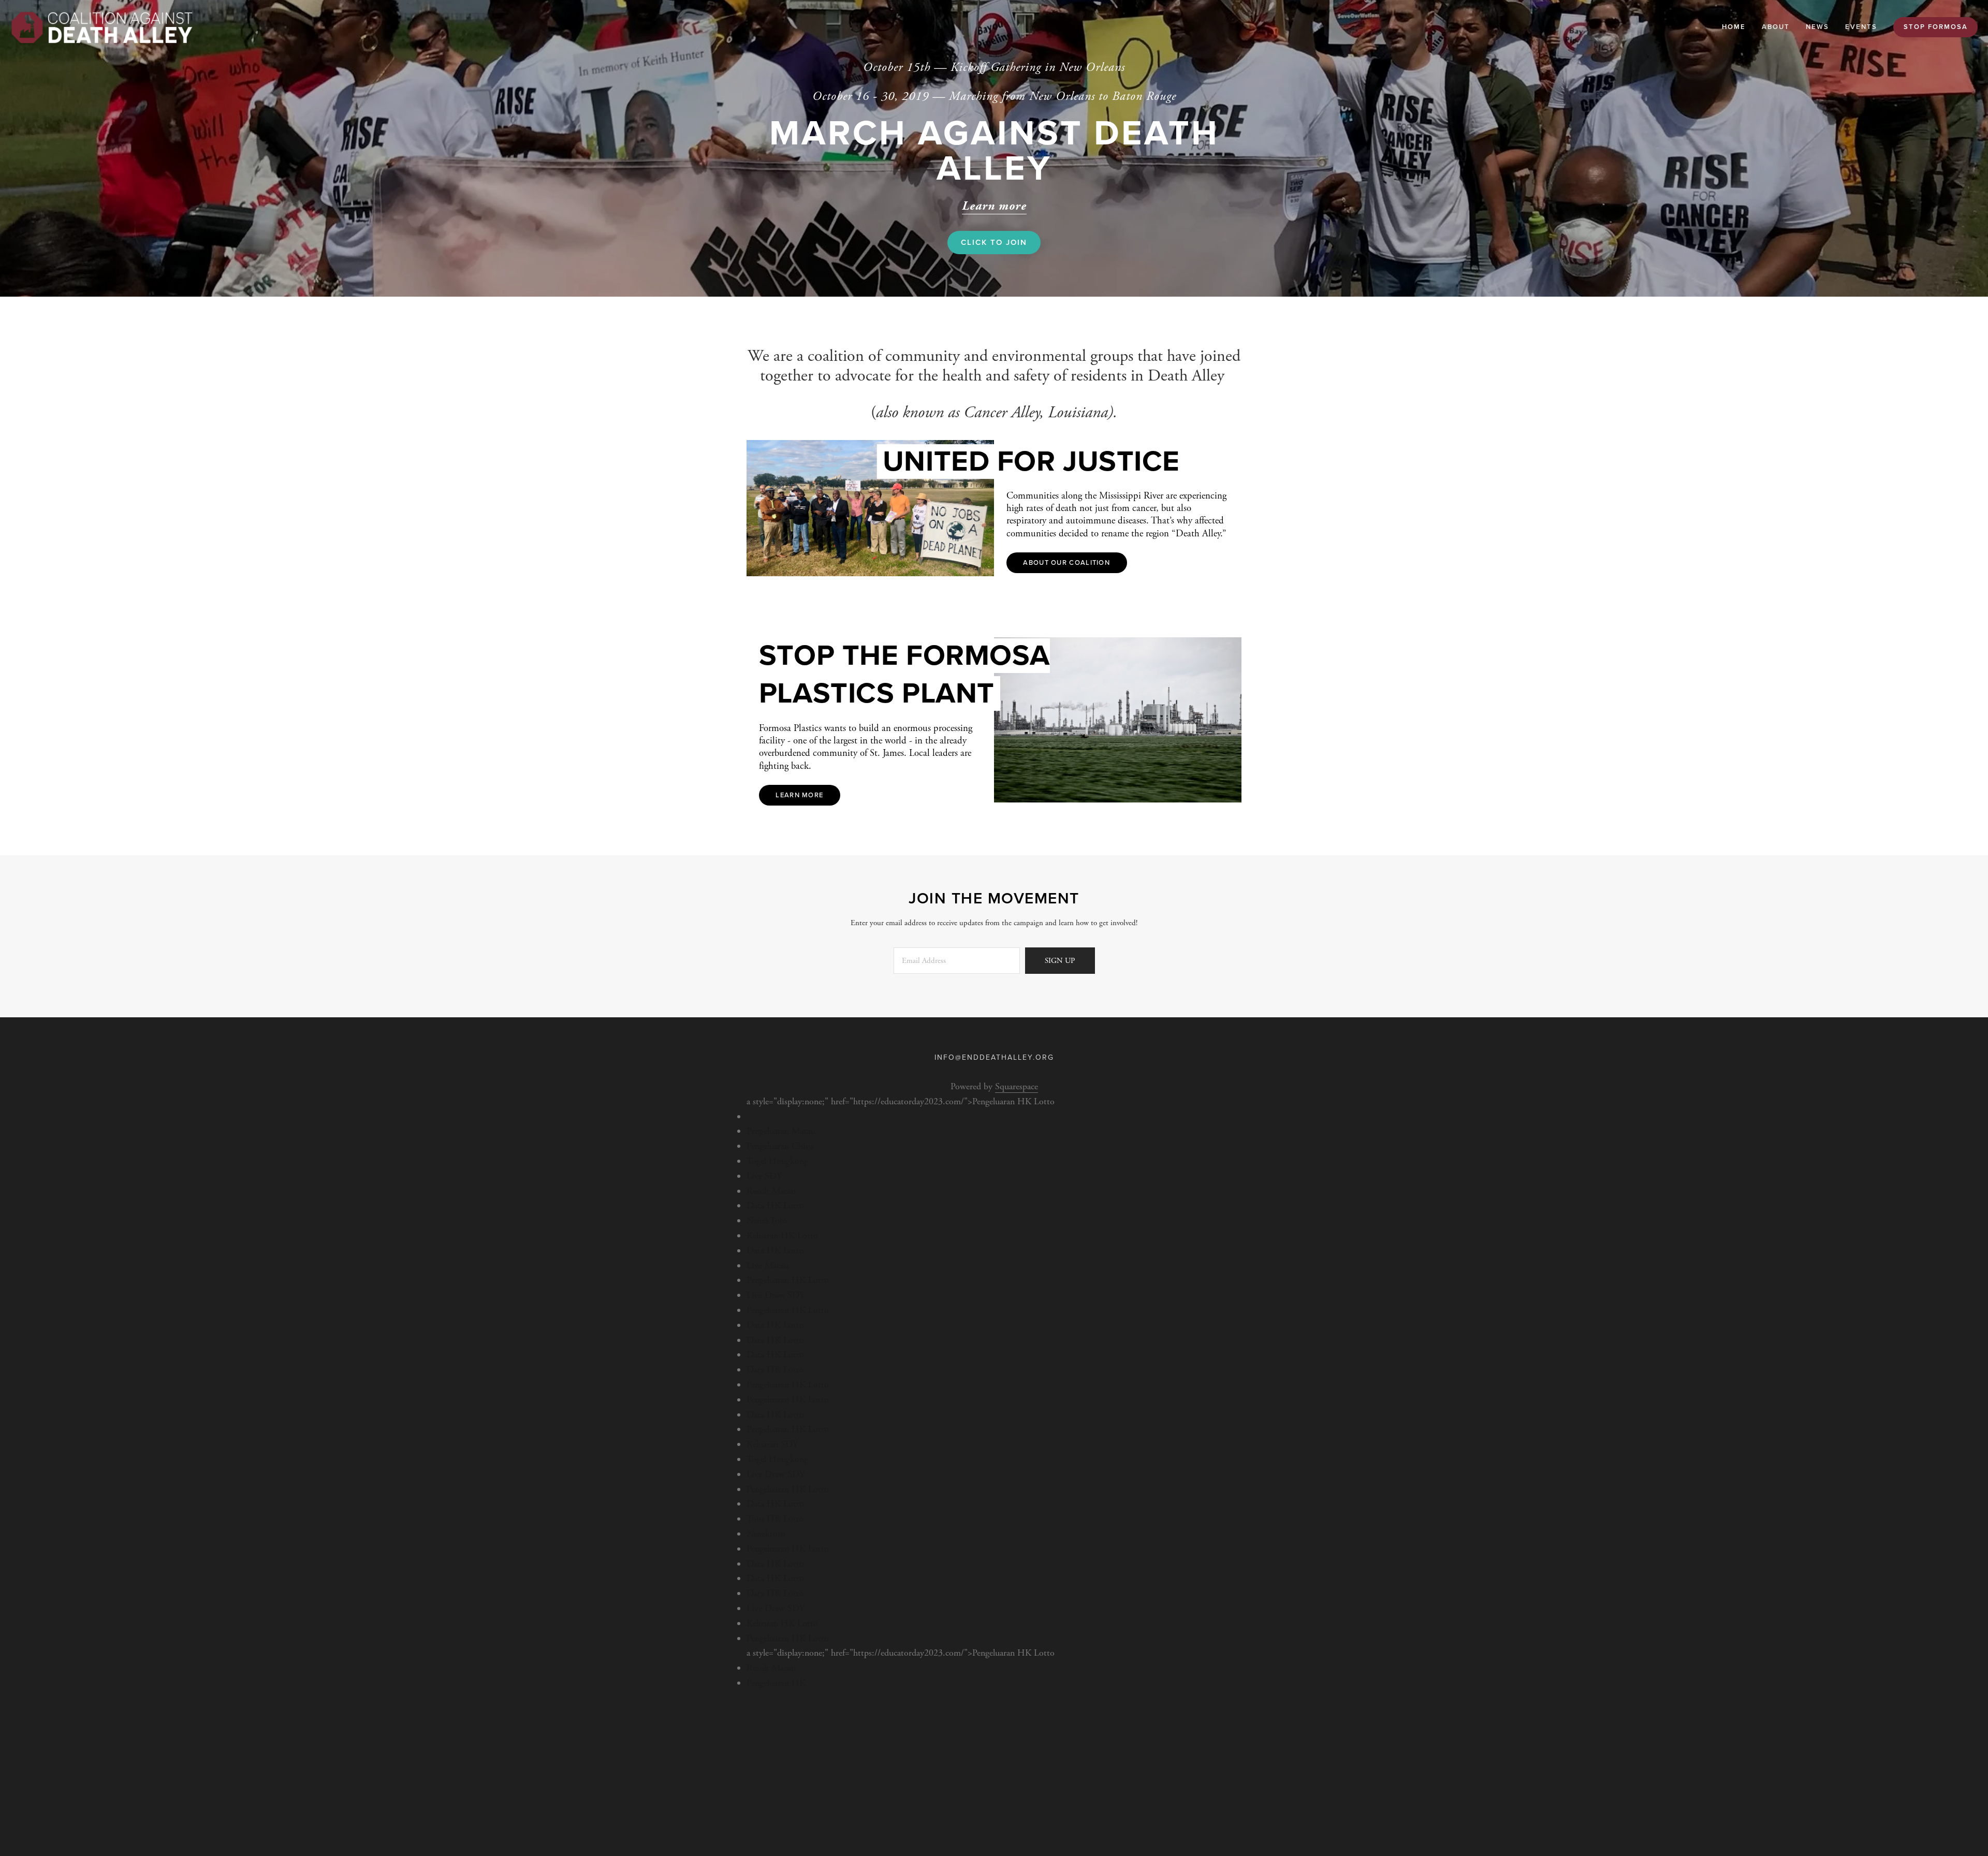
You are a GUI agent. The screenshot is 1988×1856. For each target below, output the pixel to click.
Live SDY (764, 1176)
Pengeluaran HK (776, 1683)
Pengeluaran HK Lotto (788, 1280)
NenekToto (767, 1221)
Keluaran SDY (772, 1444)
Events (1861, 27)
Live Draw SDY (776, 1295)
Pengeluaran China (780, 1146)
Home (1734, 27)
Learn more (799, 795)
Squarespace (1017, 1086)
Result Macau (771, 1191)
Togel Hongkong (777, 1161)
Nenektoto (766, 1534)
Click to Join (994, 242)
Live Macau (768, 1266)
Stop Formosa (1936, 27)
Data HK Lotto (775, 1205)
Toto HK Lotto (775, 1519)
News (1817, 27)
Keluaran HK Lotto (782, 1236)
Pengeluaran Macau (781, 1131)
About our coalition (1066, 563)
